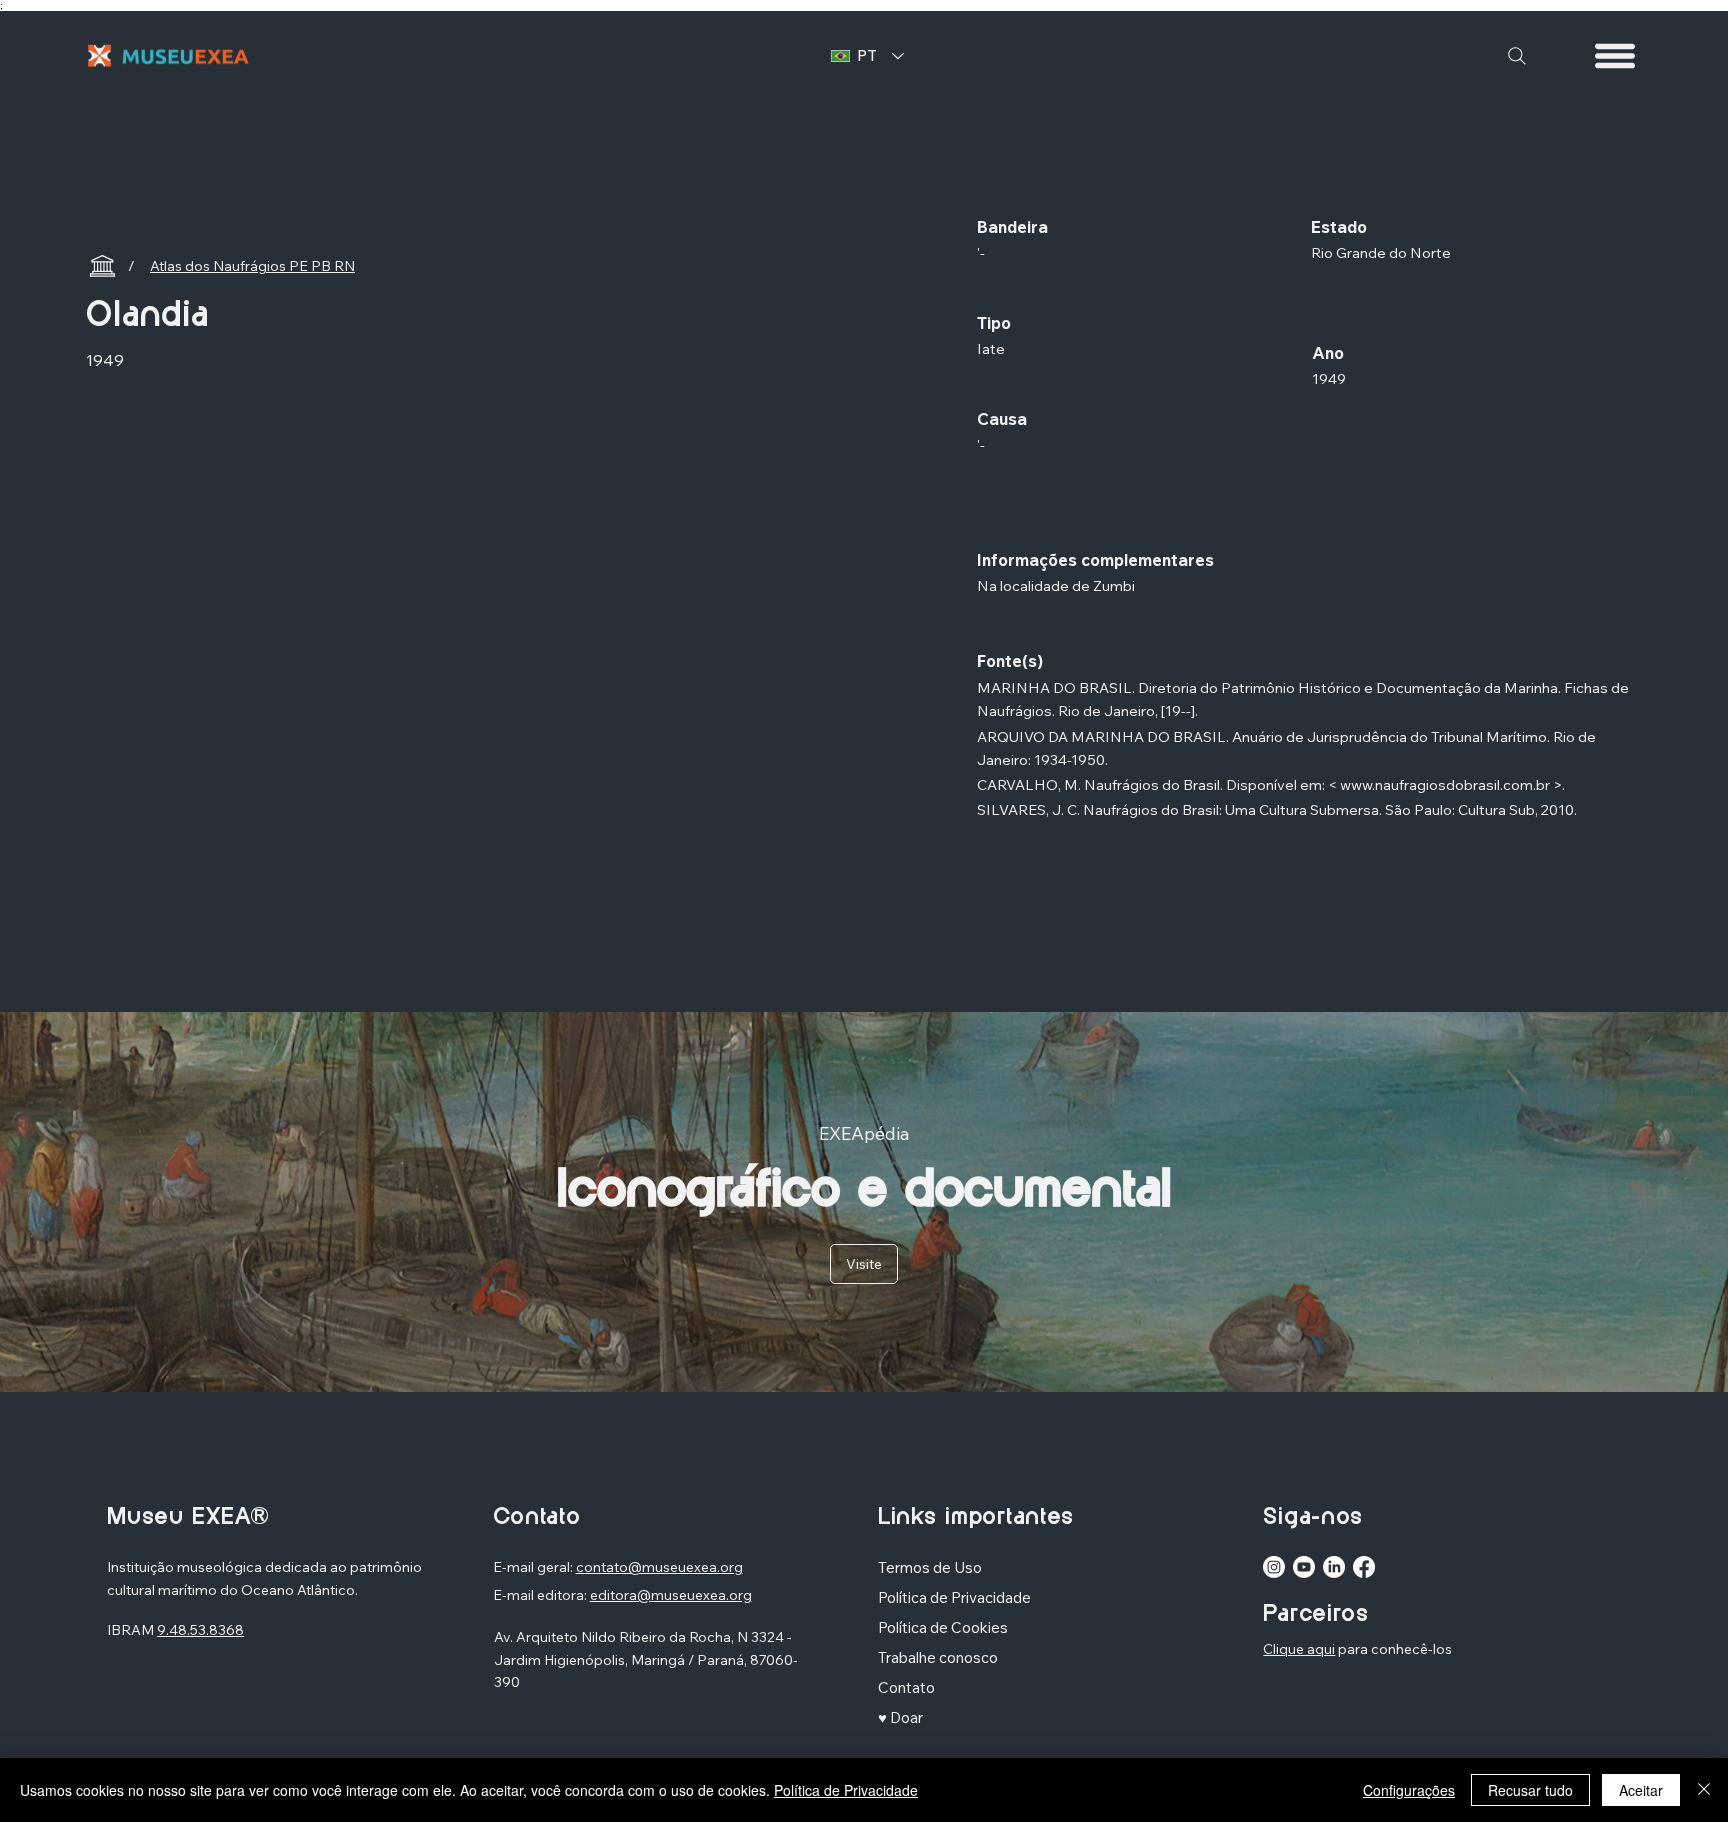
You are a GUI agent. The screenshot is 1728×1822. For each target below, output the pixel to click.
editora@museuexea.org (671, 1595)
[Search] (1517, 56)
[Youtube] (1304, 1567)
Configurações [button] (1409, 1790)
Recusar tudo (1530, 1790)
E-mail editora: (541, 1595)
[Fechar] (1704, 1790)
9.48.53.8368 (200, 1630)
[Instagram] (1274, 1567)
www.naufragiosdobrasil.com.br (1445, 784)
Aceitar (1641, 1790)
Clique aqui (1299, 1649)
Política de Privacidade (846, 1790)
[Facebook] (1364, 1567)
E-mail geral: (534, 1567)
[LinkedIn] (1334, 1567)
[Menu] (1616, 56)
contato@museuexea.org (659, 1567)
